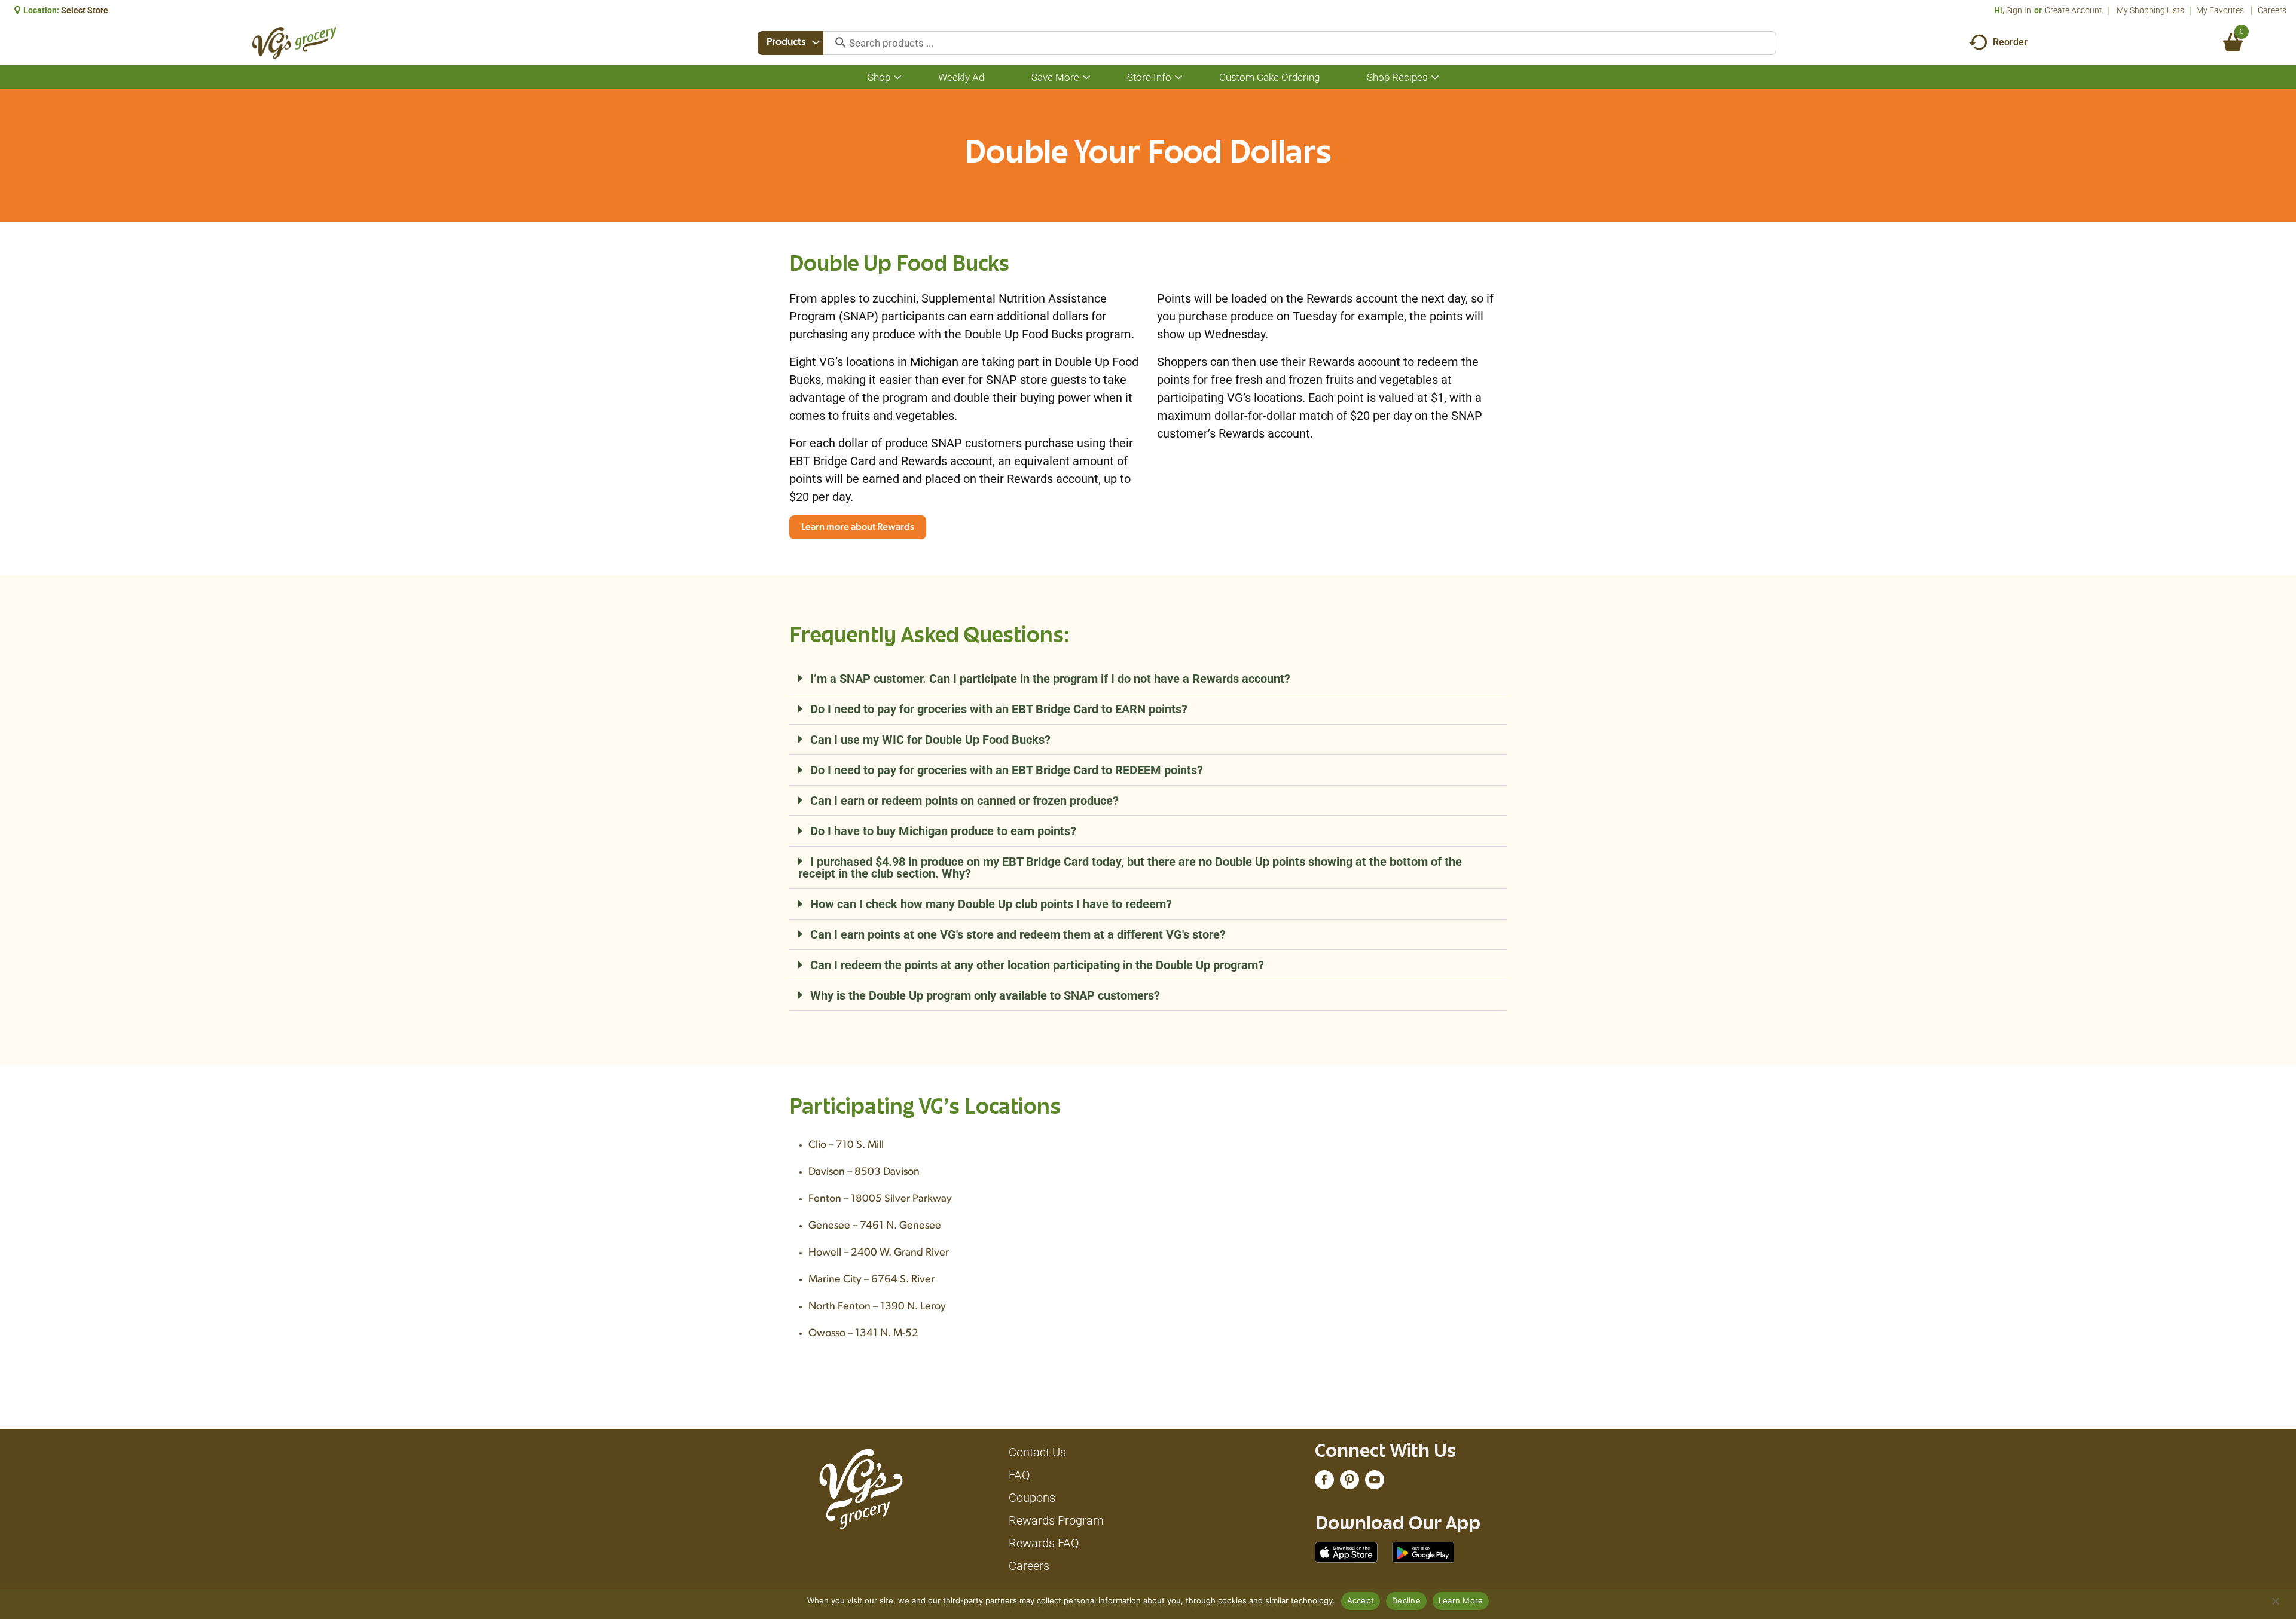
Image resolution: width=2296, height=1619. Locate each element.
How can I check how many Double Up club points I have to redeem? (991, 904)
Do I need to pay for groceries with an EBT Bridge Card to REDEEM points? (1007, 770)
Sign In (2019, 10)
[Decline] (2275, 1601)
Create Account (2074, 10)
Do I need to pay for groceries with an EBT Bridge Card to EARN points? (999, 709)
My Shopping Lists (2150, 10)
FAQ (1019, 1475)
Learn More (1461, 1600)
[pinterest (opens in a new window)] (1349, 1483)
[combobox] (790, 43)
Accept (1361, 1600)
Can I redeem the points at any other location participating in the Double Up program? (1037, 965)
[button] (1148, 679)
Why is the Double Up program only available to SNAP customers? (985, 995)
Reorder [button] (2010, 42)
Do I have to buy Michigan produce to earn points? (943, 831)
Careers (2272, 10)
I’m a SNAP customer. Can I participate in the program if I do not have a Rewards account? (1050, 679)
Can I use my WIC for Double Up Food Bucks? (930, 740)
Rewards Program (1056, 1520)
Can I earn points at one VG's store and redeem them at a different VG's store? (1018, 934)
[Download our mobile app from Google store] (1423, 1551)
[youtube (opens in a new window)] (1375, 1483)
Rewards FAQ (1044, 1543)
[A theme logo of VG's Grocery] (294, 43)
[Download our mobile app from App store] (1346, 1551)
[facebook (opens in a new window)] (1324, 1483)
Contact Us (1037, 1452)
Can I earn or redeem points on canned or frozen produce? (964, 801)
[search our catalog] (836, 43)
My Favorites (2220, 10)
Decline (1406, 1600)
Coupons (1032, 1498)
